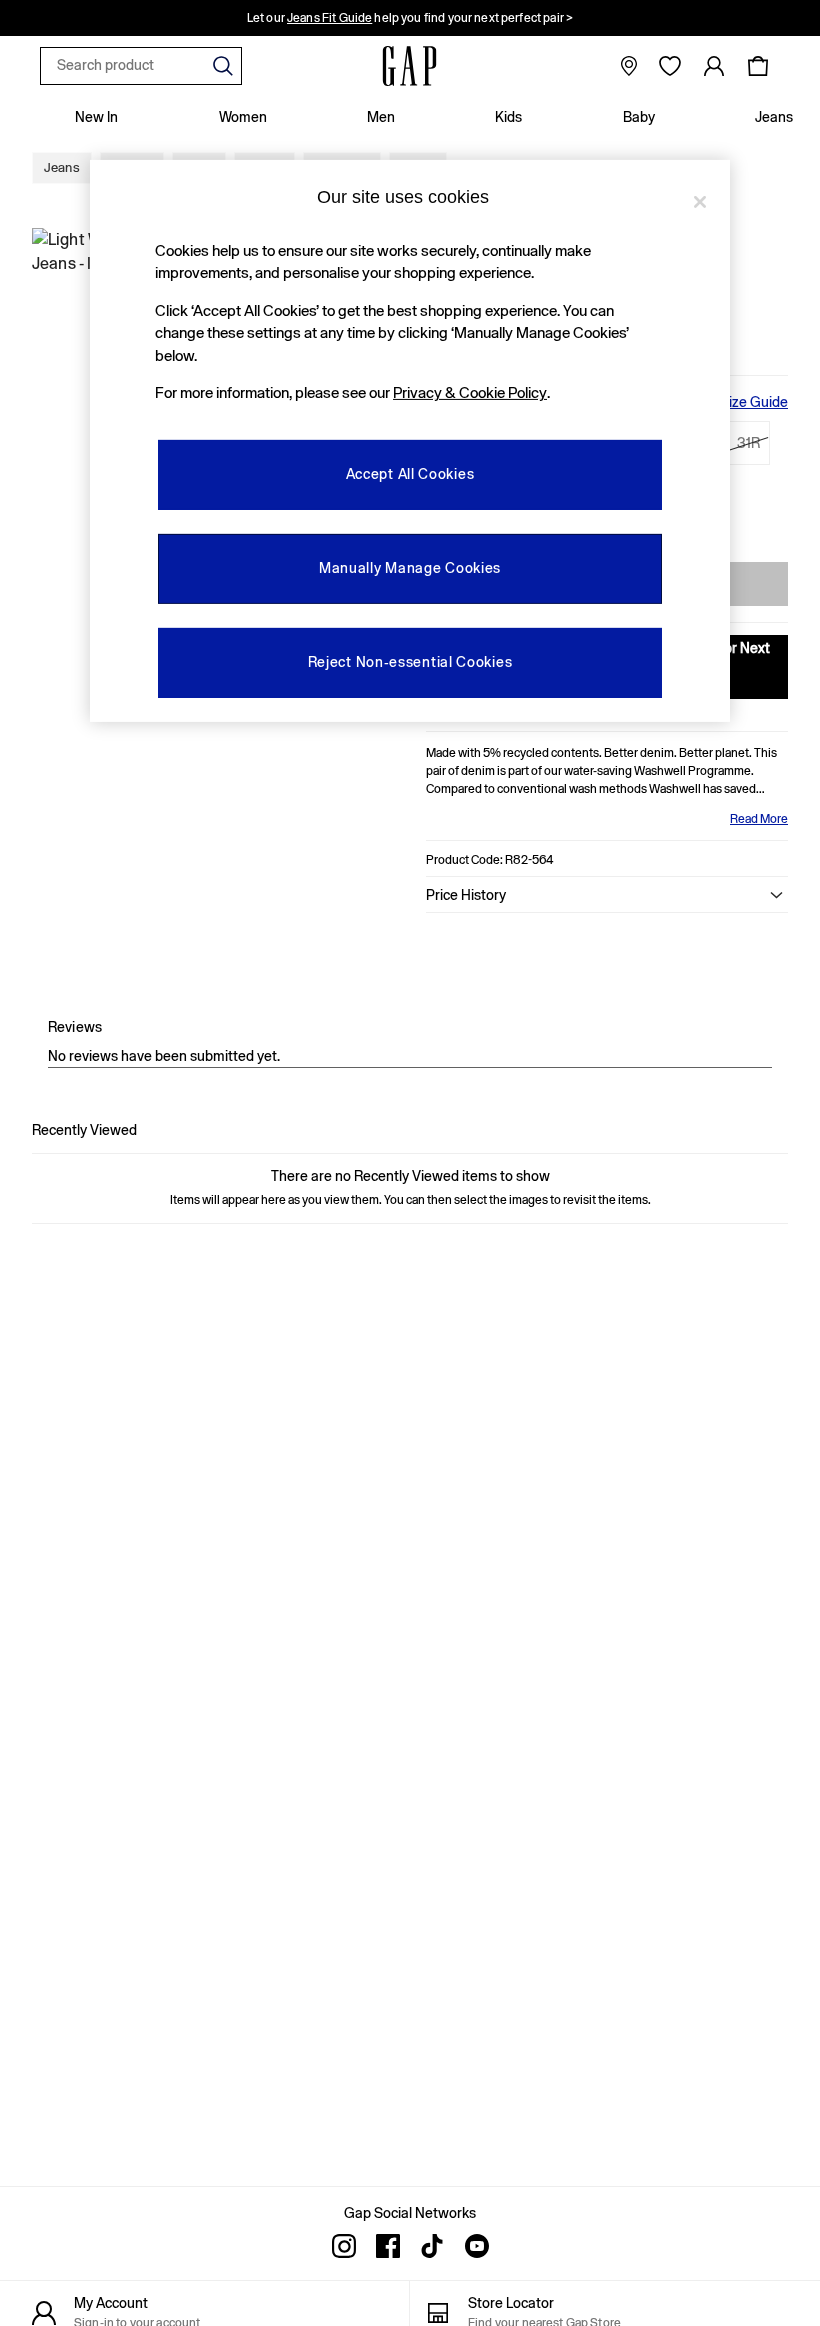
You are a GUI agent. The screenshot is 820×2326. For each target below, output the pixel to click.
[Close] (700, 202)
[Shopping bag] (758, 66)
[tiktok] (432, 2246)
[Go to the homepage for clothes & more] (410, 66)
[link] (714, 66)
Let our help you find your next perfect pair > (410, 18)
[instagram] (344, 2246)
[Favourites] (670, 66)
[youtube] (476, 2246)
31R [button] (748, 443)
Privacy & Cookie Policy (470, 392)
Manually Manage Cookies (410, 568)
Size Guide (754, 402)
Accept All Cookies (410, 474)
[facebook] (388, 2246)
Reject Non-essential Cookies (410, 662)
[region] (410, 441)
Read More (759, 819)
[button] (607, 895)
